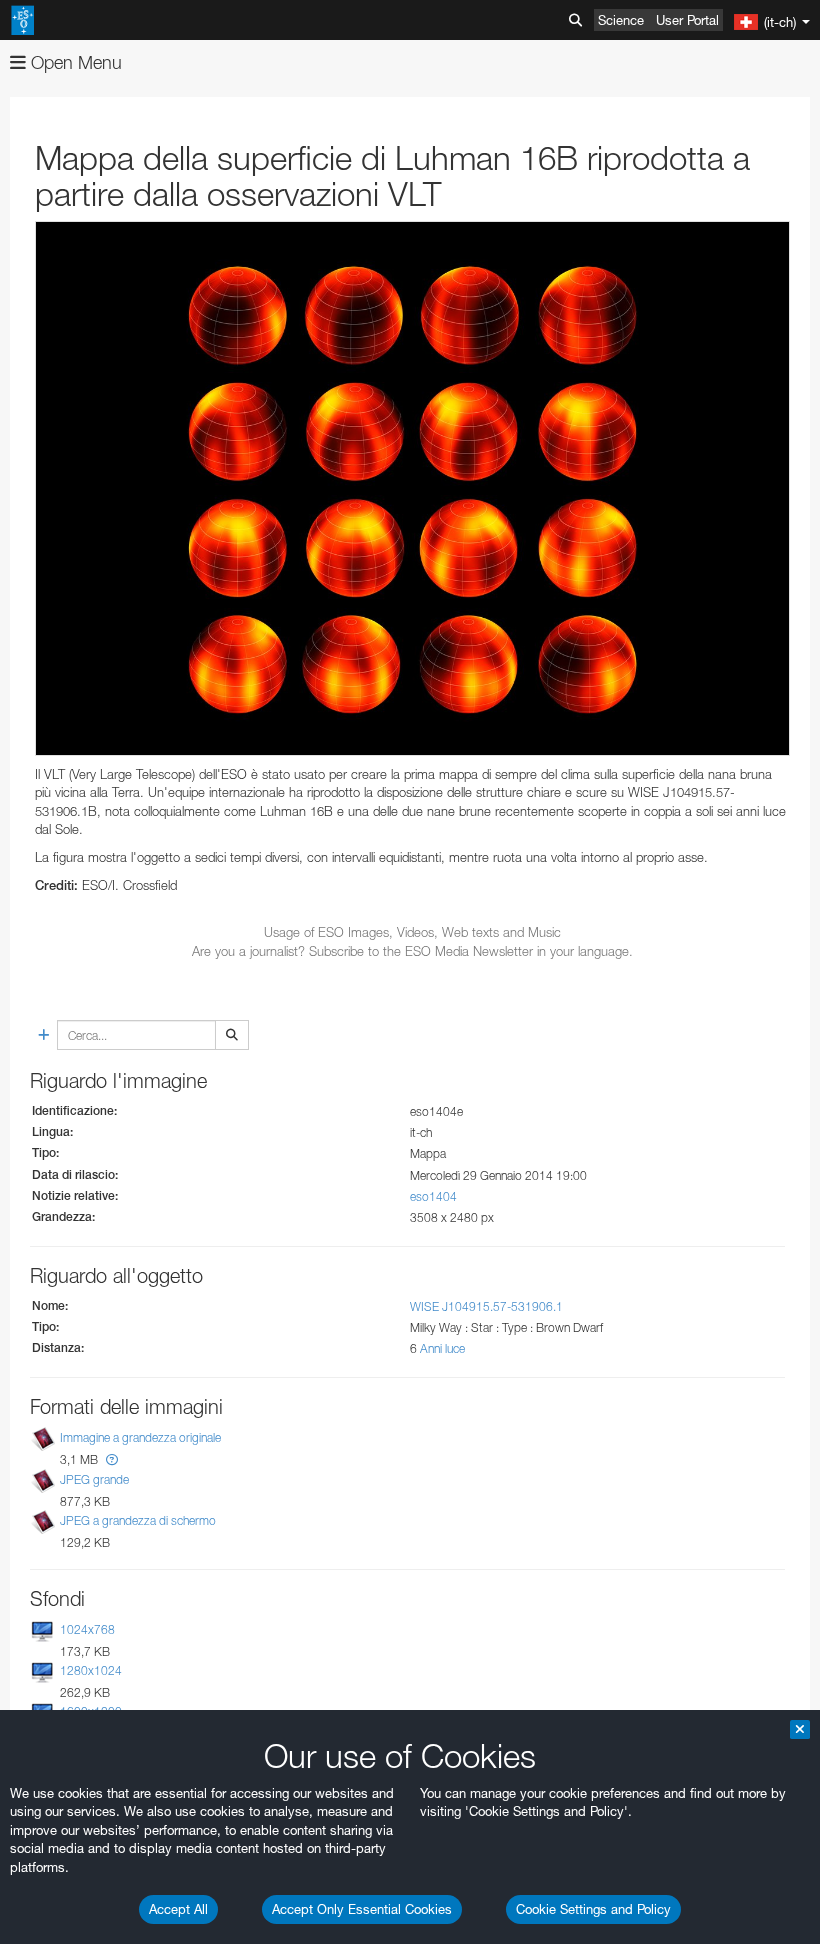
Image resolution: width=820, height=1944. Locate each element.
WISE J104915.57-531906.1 (486, 1306)
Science (621, 20)
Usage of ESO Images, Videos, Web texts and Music (412, 932)
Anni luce (442, 1348)
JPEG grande (94, 1479)
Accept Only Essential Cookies (362, 1909)
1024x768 (87, 1629)
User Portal (687, 20)
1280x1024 (91, 1670)
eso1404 (433, 1196)
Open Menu (74, 62)
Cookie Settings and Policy (593, 1909)
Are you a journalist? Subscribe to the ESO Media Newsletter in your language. (412, 951)
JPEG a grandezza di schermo (138, 1520)
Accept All (178, 1909)
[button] (112, 1459)
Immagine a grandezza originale (140, 1438)
